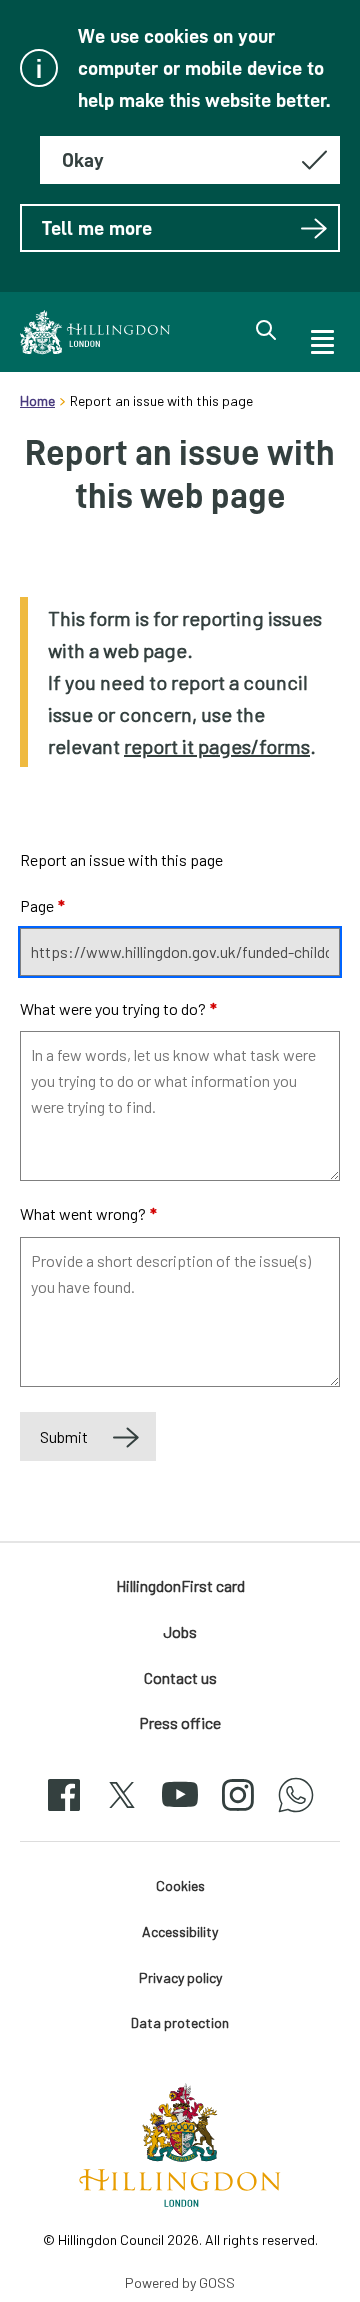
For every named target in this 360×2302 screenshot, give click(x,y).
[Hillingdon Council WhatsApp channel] (296, 1812)
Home (37, 400)
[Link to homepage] (95, 332)
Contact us (180, 1677)
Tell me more (97, 228)
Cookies (180, 1885)
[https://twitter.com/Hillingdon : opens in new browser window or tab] (122, 1812)
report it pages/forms (217, 746)
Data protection (180, 2022)
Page (42, 905)
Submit (64, 1436)
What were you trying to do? (118, 1008)
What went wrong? (88, 1213)
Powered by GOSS (180, 2282)
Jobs (180, 1631)
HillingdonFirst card (180, 1585)
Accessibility (180, 1931)
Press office (180, 1722)
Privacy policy (180, 1977)
